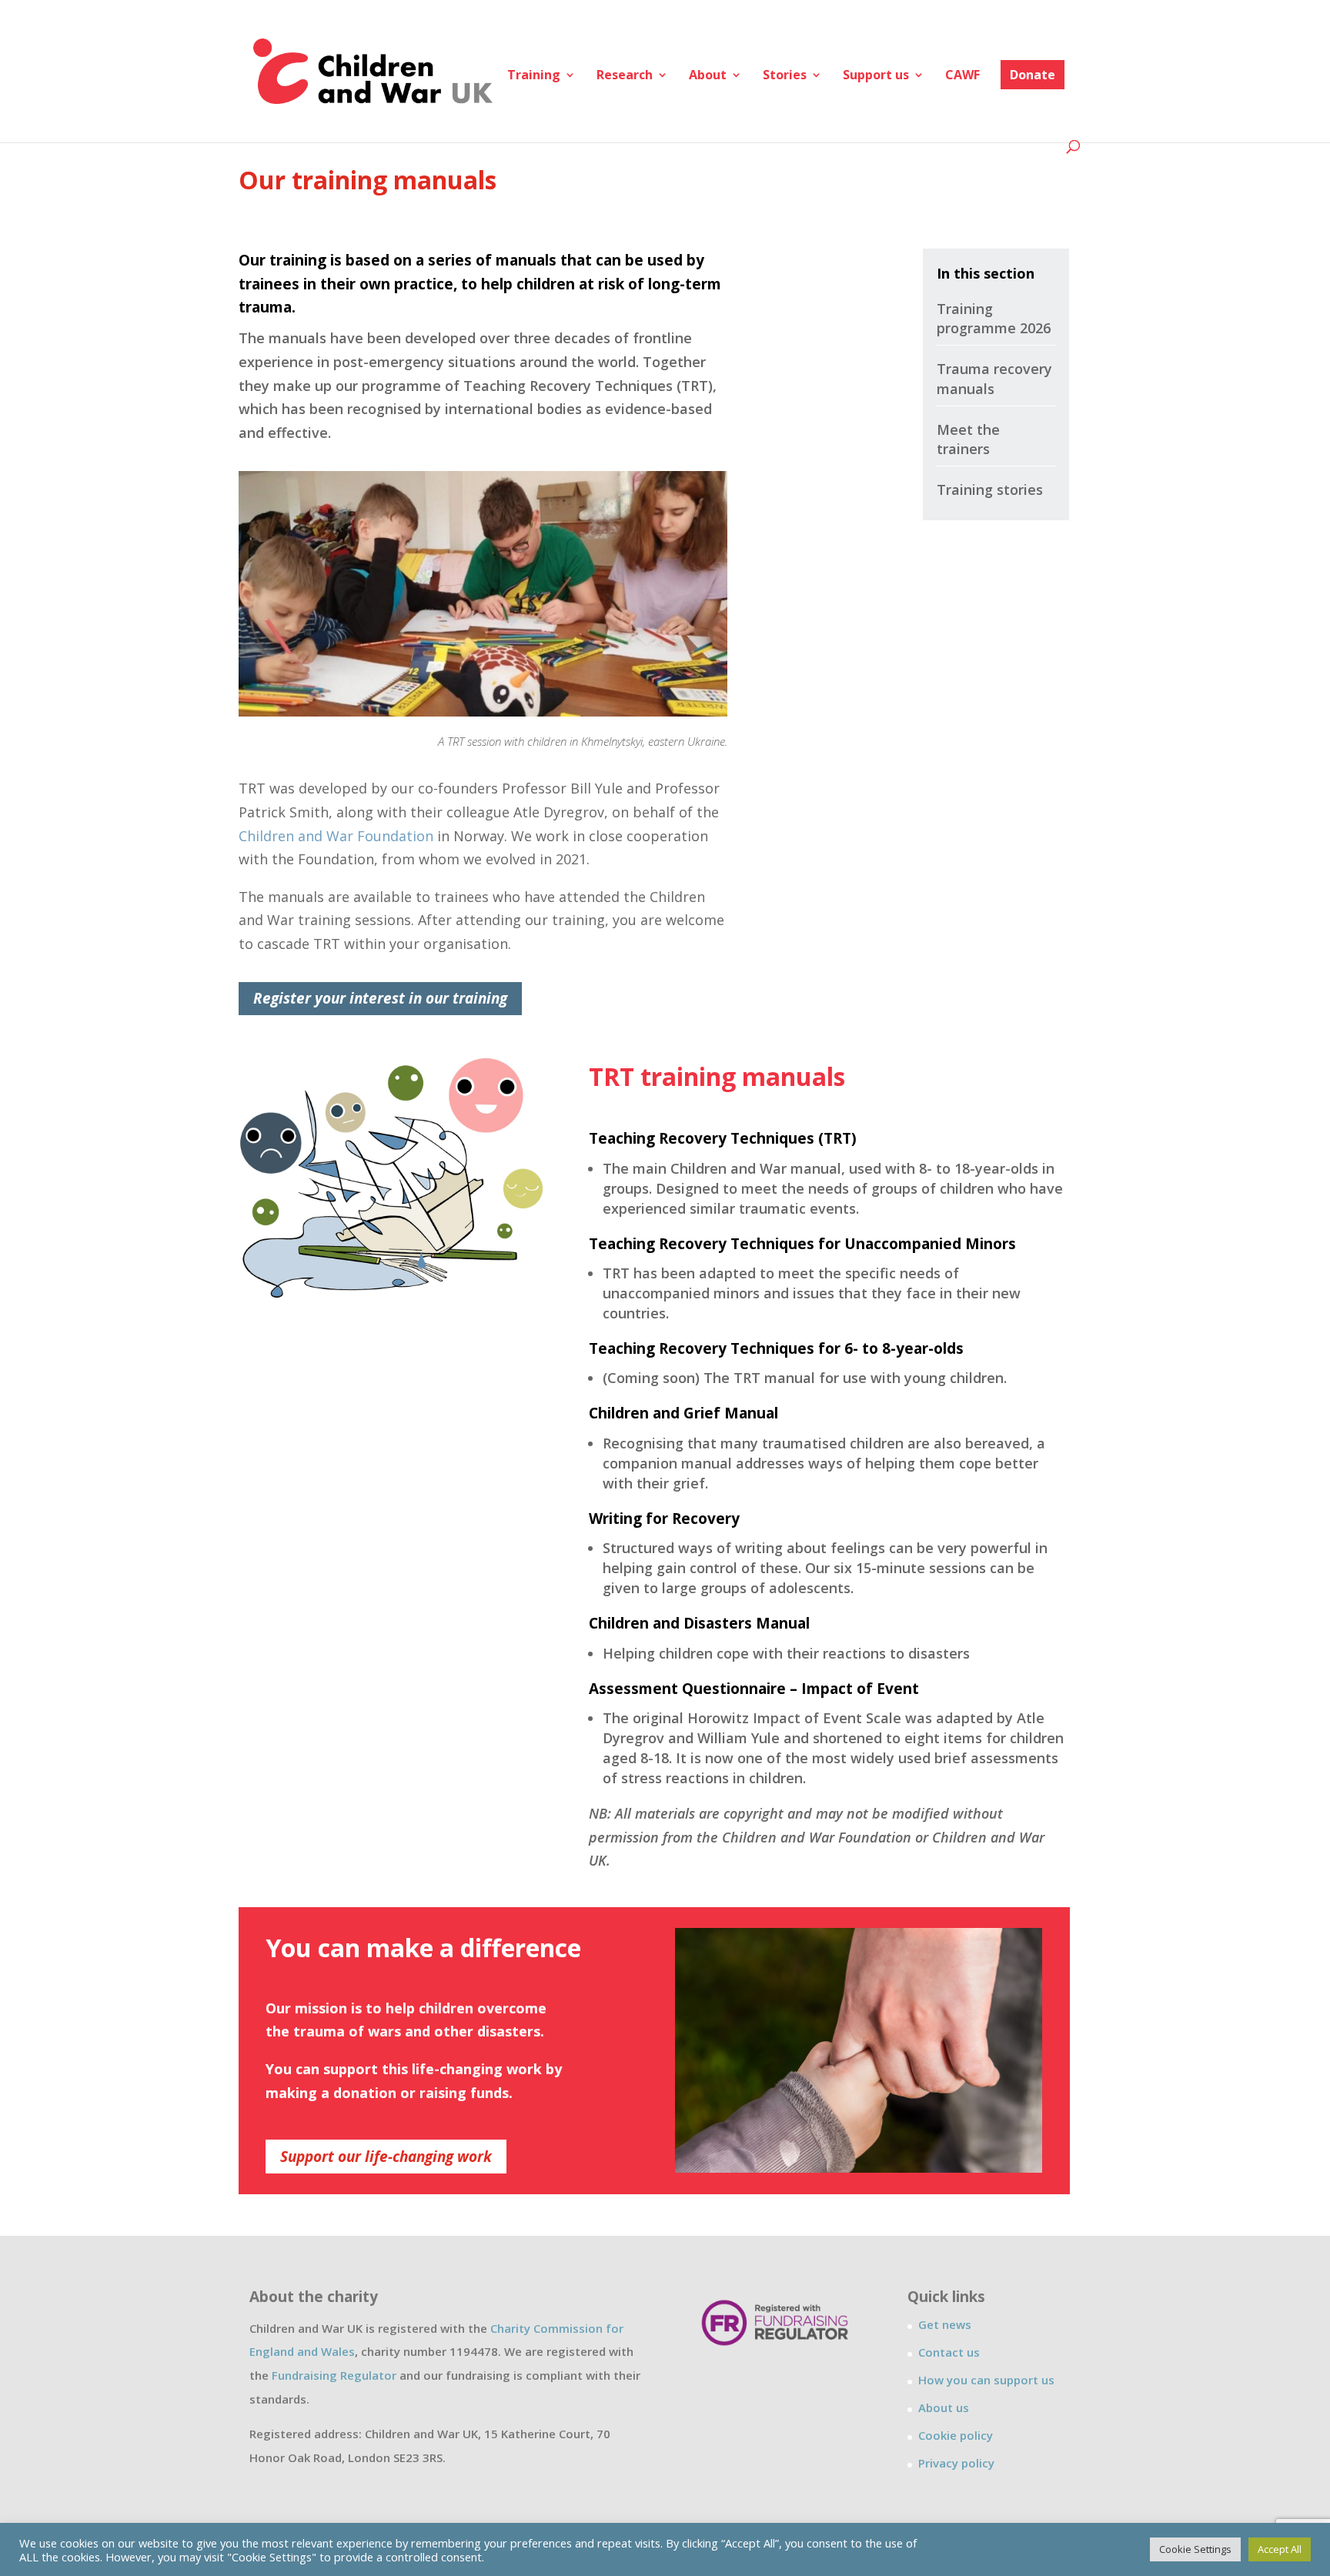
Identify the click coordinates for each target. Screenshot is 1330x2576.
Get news (945, 2324)
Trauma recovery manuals (994, 378)
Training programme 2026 (994, 318)
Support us (876, 76)
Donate (1033, 75)
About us (944, 2407)
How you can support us (986, 2380)
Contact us (949, 2352)
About (708, 76)
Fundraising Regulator (334, 2375)
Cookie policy (956, 2435)
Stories (785, 76)
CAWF (962, 76)
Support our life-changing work (386, 2157)
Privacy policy (956, 2463)
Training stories (990, 489)
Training (534, 76)
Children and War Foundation (336, 836)
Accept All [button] (1280, 2549)
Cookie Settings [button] (1195, 2549)
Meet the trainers (968, 439)
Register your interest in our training (380, 998)
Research (625, 76)
